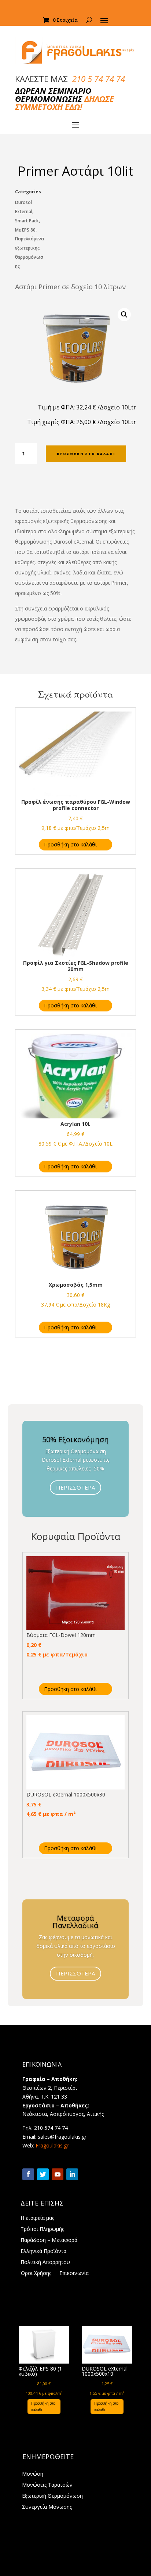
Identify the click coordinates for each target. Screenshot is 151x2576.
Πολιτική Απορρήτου (45, 2262)
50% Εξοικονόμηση (75, 1439)
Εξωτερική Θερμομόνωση (52, 2496)
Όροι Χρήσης (36, 2274)
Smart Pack (27, 221)
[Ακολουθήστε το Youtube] (58, 2174)
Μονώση (33, 2474)
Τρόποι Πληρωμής (42, 2229)
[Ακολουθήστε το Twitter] (43, 2174)
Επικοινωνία (74, 2274)
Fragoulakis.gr (52, 2145)
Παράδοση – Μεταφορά (49, 2240)
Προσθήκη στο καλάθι (86, 454)
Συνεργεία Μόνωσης (47, 2507)
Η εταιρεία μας (37, 2218)
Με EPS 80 (25, 230)
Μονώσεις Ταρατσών (47, 2485)
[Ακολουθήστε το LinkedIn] (72, 2174)
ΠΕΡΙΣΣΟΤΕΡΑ (75, 1487)
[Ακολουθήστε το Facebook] (28, 2174)
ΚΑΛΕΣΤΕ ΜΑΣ (70, 79)
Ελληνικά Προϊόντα (43, 2251)
